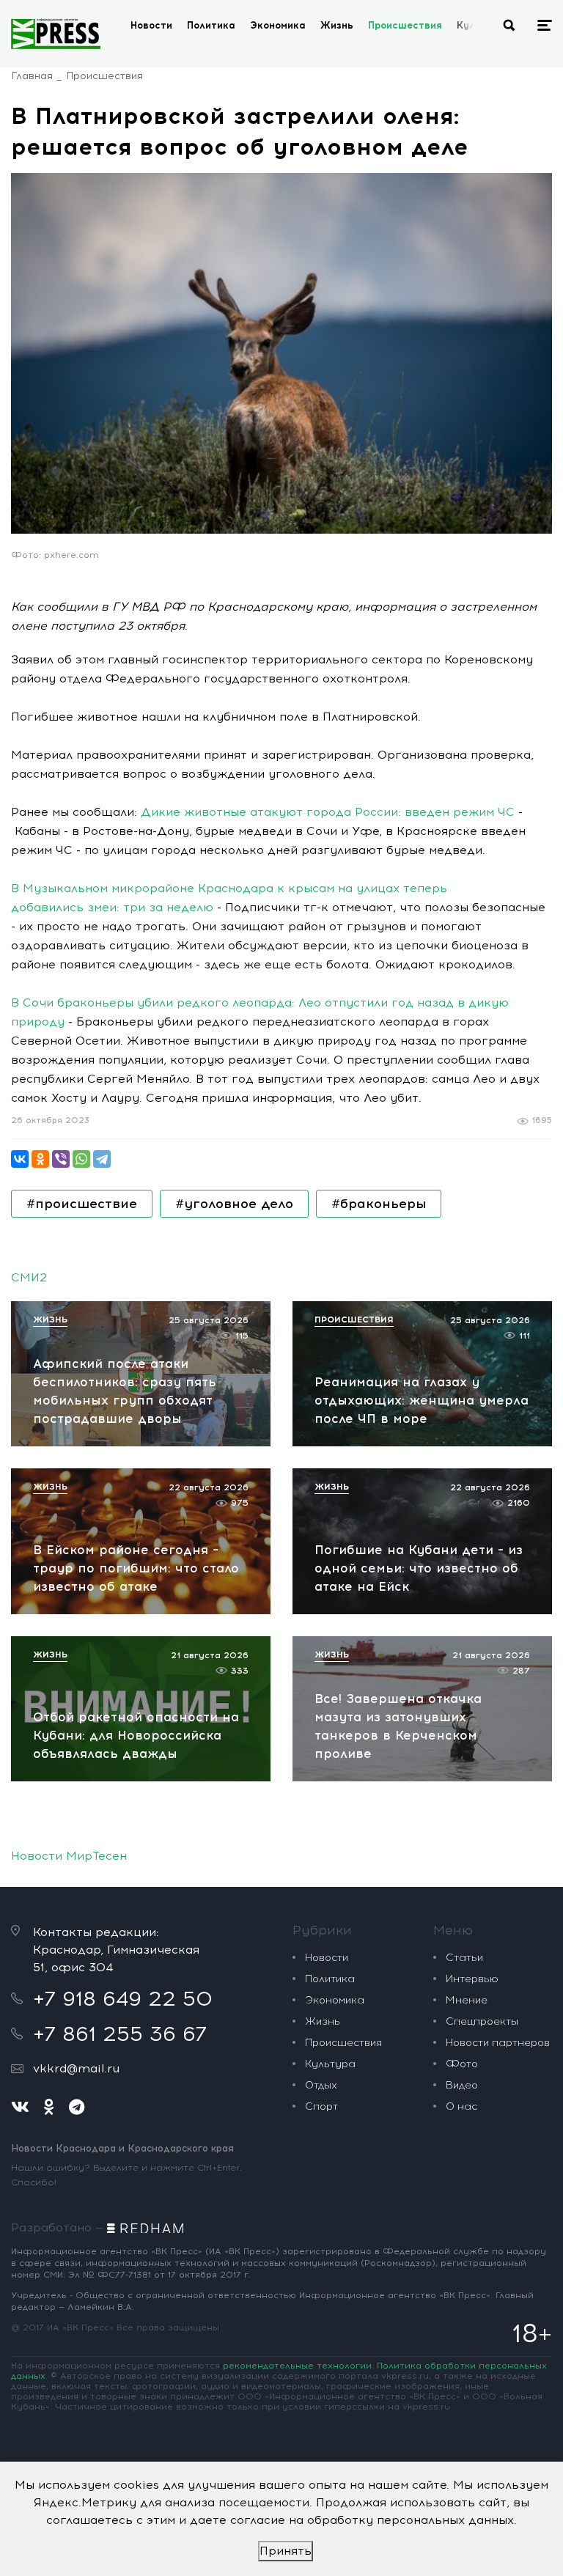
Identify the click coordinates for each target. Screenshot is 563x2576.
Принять (286, 2551)
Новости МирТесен (69, 1856)
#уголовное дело (234, 1204)
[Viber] (61, 1159)
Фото (462, 2064)
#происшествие (82, 1204)
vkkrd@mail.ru (76, 2068)
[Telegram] (102, 1159)
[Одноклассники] (40, 1159)
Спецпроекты (482, 2021)
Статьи (464, 1958)
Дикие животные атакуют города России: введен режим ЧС (328, 812)
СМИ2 (29, 1277)
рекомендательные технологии (297, 2366)
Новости (151, 25)
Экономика (278, 25)
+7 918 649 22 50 (123, 1998)
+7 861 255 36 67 (120, 2034)
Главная (32, 76)
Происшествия (405, 25)
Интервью (472, 1979)
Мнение (467, 2000)
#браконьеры (379, 1204)
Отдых (321, 2085)
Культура (330, 2064)
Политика (211, 25)
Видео (462, 2085)
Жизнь (337, 25)
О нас (461, 2106)
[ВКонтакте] (20, 1159)
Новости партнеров (498, 2043)
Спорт (321, 2106)
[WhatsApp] (81, 1159)
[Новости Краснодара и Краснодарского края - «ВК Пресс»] (56, 34)
